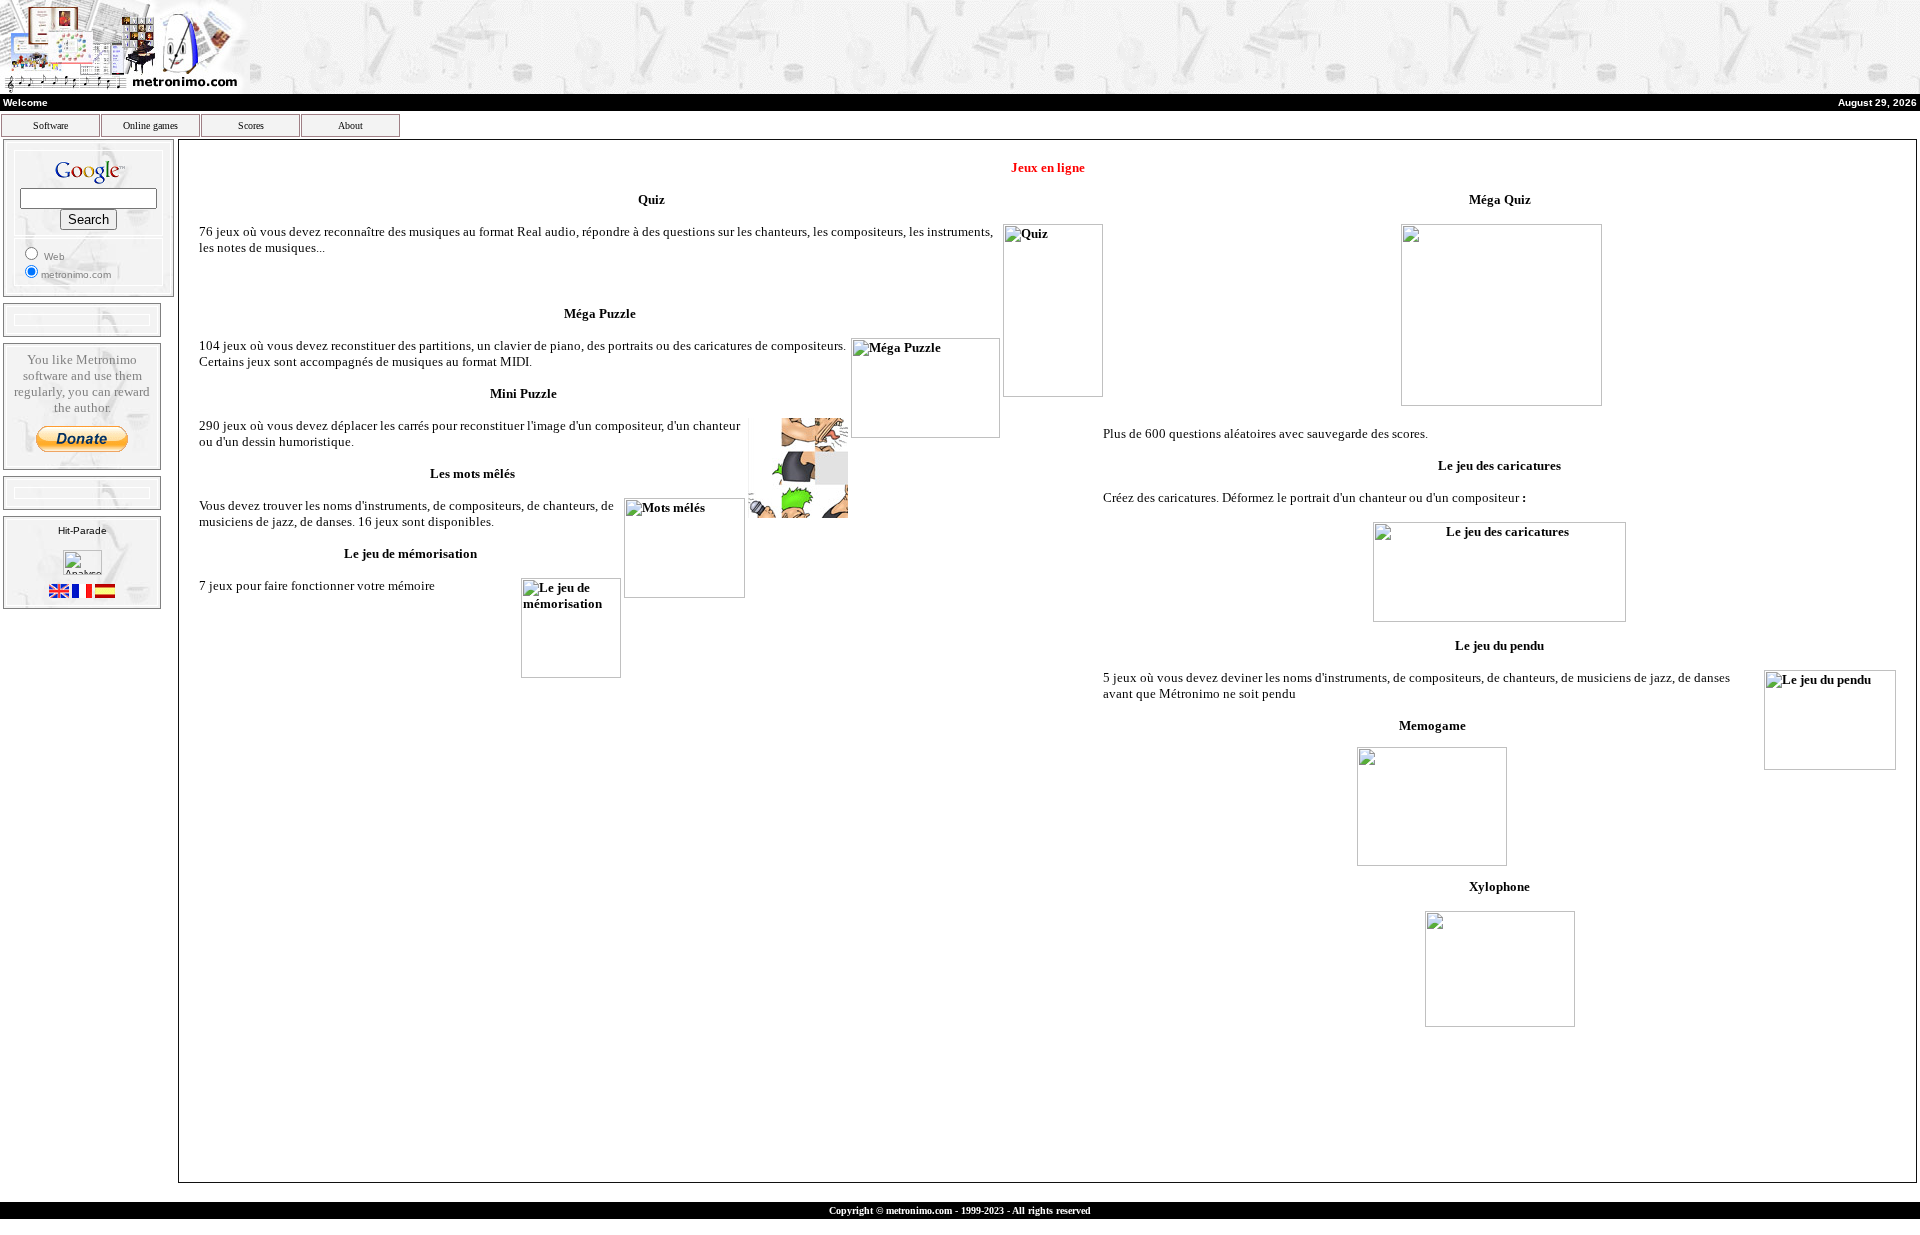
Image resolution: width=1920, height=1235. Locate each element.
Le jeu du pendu (1499, 645)
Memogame (1432, 725)
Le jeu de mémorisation (410, 553)
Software (50, 125)
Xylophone (1499, 886)
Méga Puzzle (600, 313)
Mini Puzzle (523, 393)
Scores (251, 125)
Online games (150, 125)
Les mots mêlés (472, 473)
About (350, 125)
